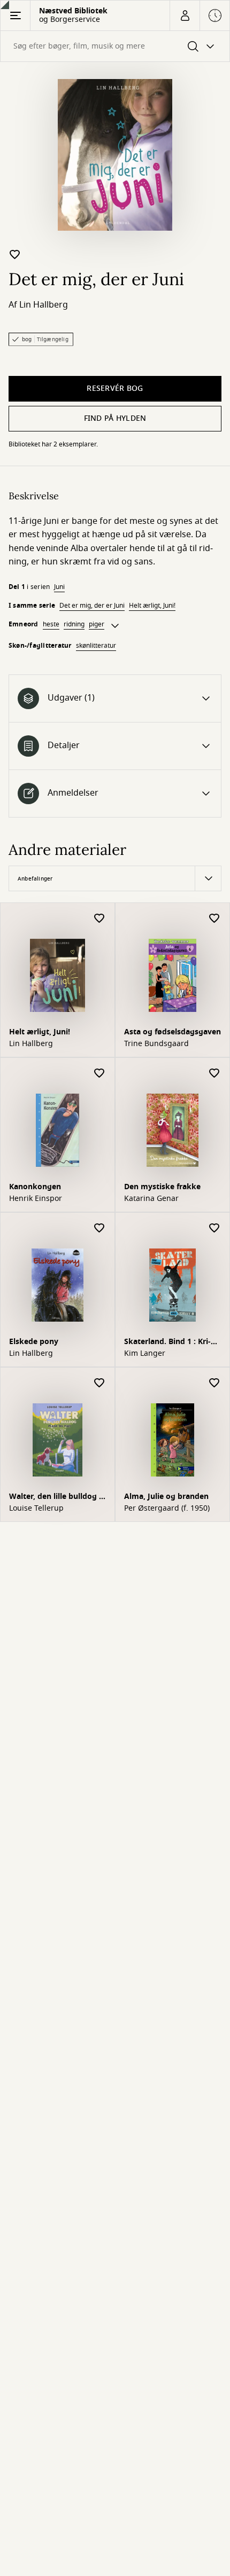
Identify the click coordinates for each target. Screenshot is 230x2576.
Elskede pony (34, 1342)
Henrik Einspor (36, 1199)
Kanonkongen (35, 1187)
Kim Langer (145, 1354)
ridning (74, 624)
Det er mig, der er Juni (92, 606)
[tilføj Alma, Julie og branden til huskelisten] (214, 1383)
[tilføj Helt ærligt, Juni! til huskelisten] (99, 919)
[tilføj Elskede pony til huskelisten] (99, 1228)
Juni (59, 587)
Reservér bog (115, 388)
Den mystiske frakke (162, 1187)
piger (97, 624)
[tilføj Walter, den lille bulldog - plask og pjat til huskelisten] (99, 1383)
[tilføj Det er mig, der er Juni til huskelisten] (15, 254)
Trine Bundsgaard (156, 1044)
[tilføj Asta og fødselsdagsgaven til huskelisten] (214, 919)
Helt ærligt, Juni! (152, 606)
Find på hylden (115, 418)
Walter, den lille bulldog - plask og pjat (55, 1498)
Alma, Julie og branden (166, 1497)
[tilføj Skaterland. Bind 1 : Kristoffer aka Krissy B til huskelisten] (214, 1228)
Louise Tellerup (36, 1509)
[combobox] (115, 46)
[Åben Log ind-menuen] (185, 15)
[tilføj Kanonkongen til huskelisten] (99, 1074)
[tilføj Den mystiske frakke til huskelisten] (214, 1074)
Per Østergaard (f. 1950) (167, 1509)
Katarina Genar (151, 1199)
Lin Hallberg (44, 305)
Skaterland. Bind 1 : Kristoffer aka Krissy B (167, 1343)
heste (51, 624)
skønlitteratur (96, 646)
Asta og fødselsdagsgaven (172, 1032)
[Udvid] (115, 626)
